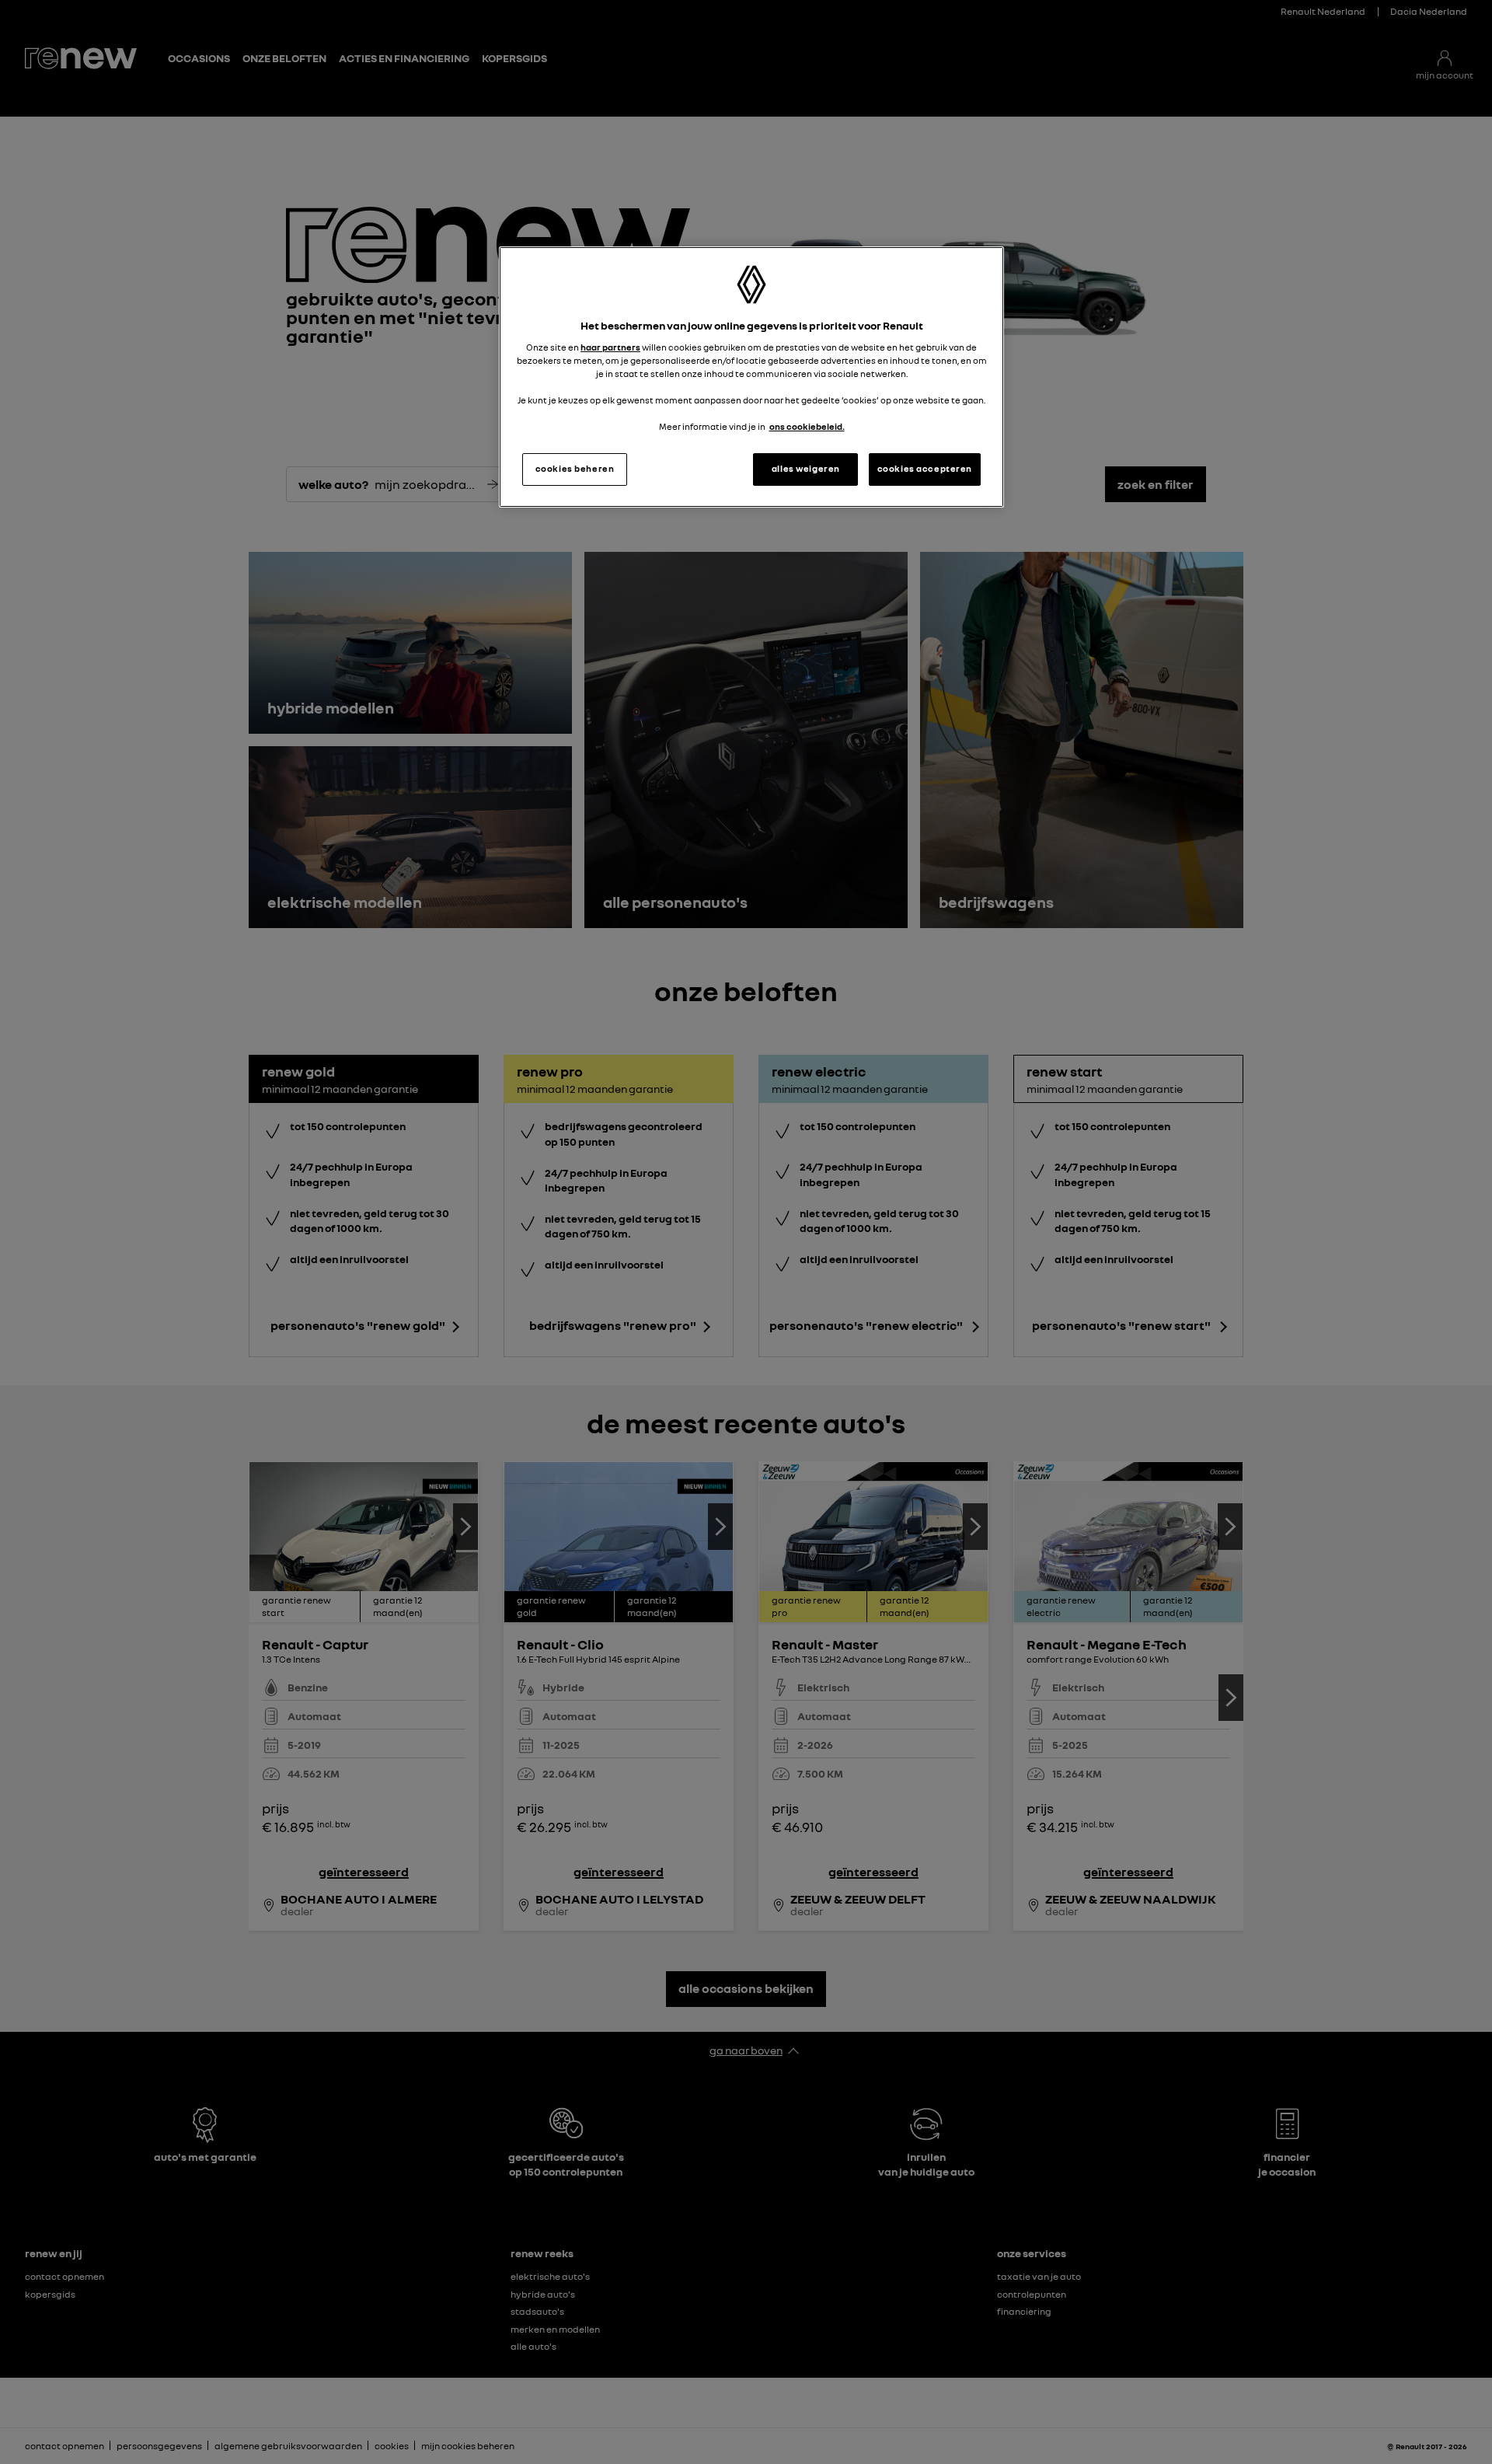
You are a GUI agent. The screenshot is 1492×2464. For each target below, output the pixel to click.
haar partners (610, 347)
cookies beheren (575, 469)
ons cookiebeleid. (807, 427)
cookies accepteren (925, 469)
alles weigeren (806, 469)
